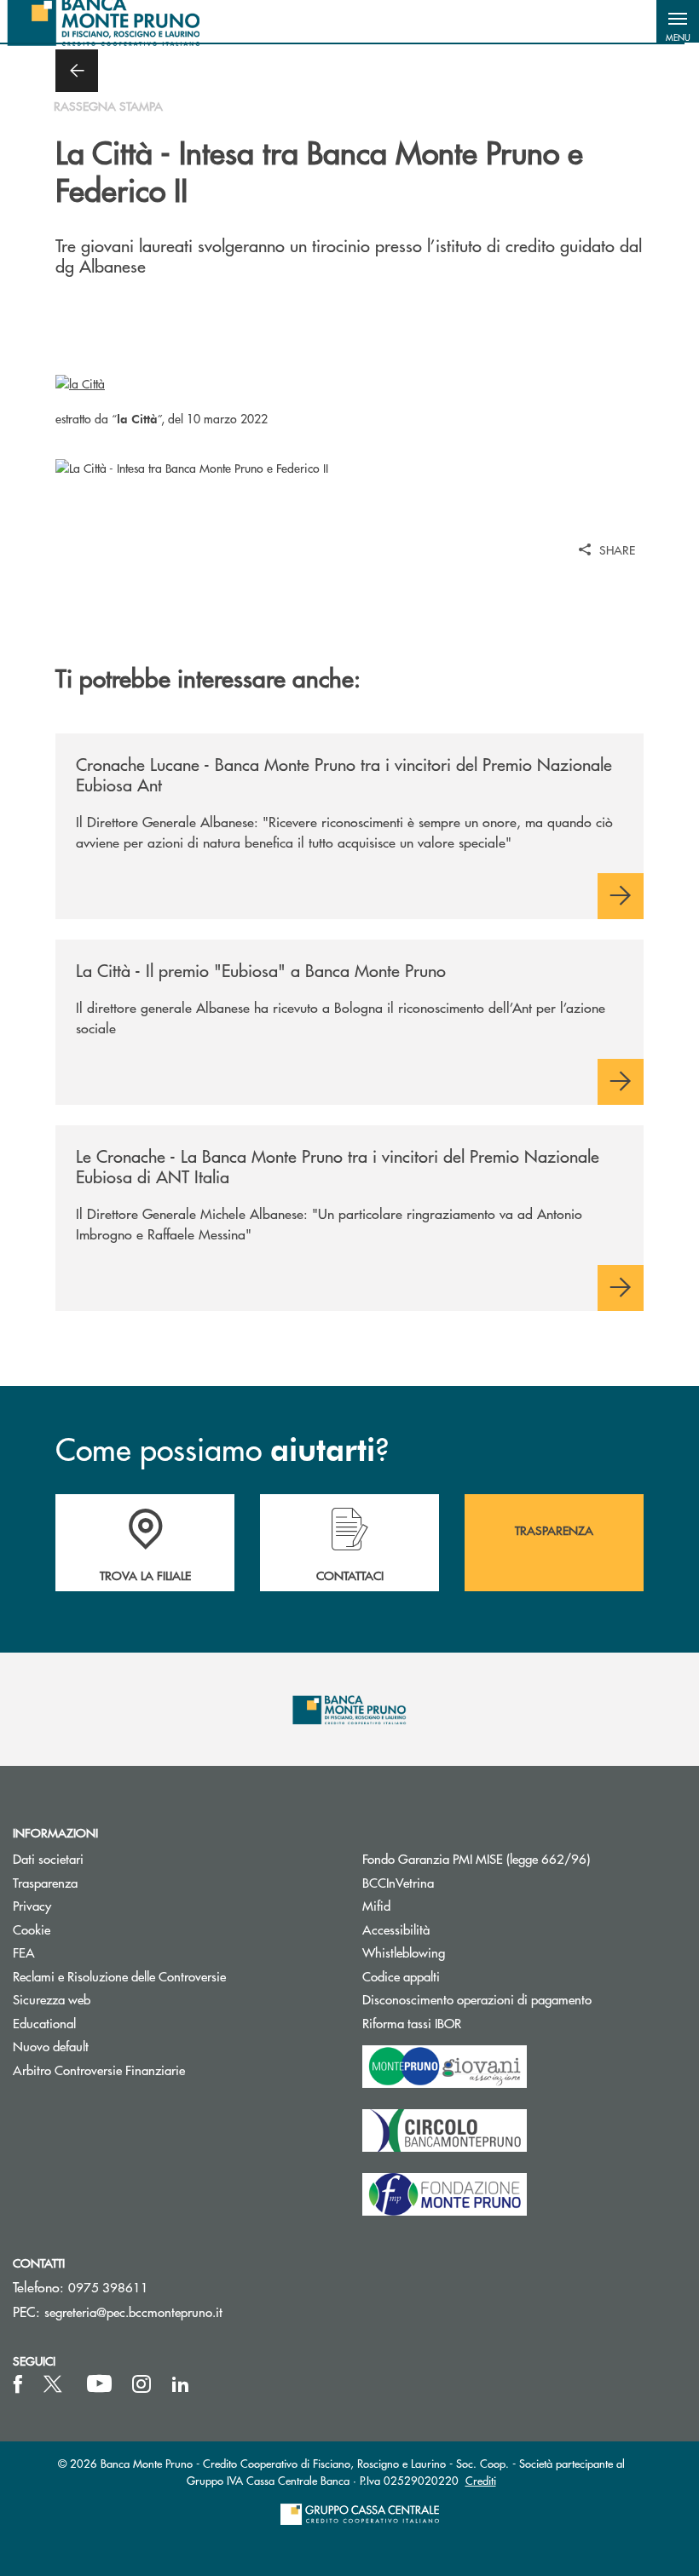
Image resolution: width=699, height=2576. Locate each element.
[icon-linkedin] (181, 2384)
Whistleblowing (404, 1952)
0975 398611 (108, 2287)
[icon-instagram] (142, 2384)
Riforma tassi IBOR (476, 2023)
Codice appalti (465, 1976)
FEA (24, 1952)
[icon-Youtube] (99, 2384)
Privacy (32, 1905)
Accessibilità (396, 1929)
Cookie (32, 1929)
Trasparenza (45, 1882)
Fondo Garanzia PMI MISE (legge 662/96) (524, 1858)
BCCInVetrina (398, 1882)
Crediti (481, 2480)
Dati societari (48, 1858)
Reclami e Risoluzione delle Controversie (119, 1976)
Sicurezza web (52, 1999)
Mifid (376, 1905)
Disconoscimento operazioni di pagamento (477, 1999)
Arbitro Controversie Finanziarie (163, 2070)
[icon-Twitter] (55, 2384)
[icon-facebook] (18, 2384)
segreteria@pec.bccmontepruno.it (133, 2311)
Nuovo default (51, 2046)
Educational (44, 2023)
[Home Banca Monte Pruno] (104, 21)
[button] (678, 21)
